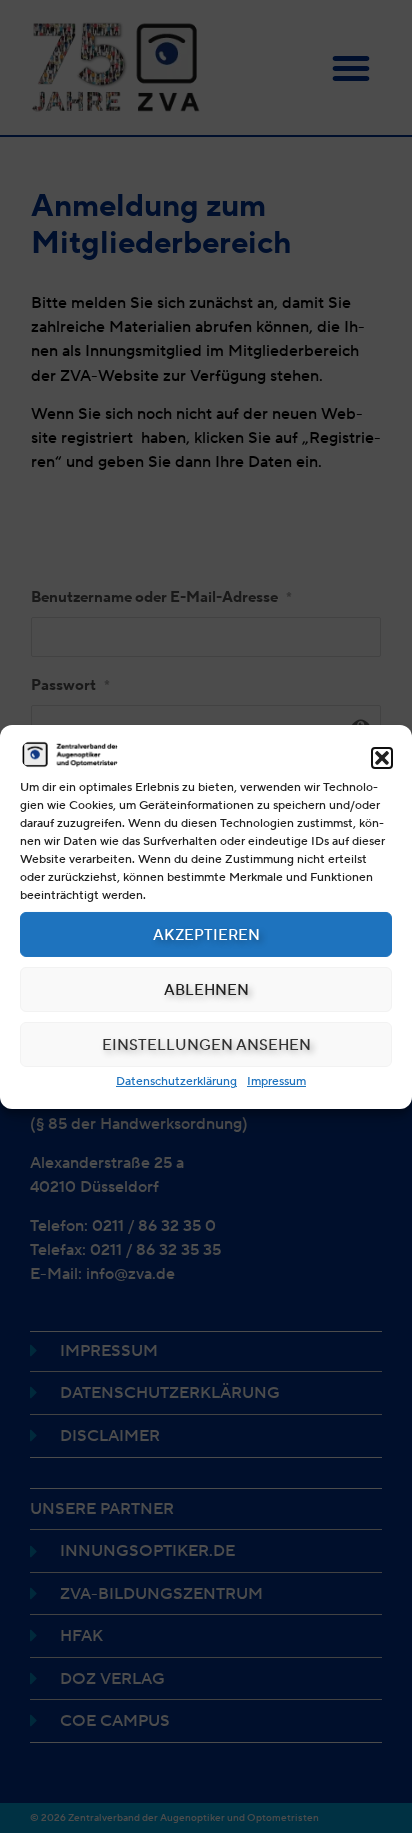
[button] (382, 758)
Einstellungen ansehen (206, 1045)
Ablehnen (206, 990)
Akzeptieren (206, 935)
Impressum (276, 1080)
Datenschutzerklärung (176, 1080)
